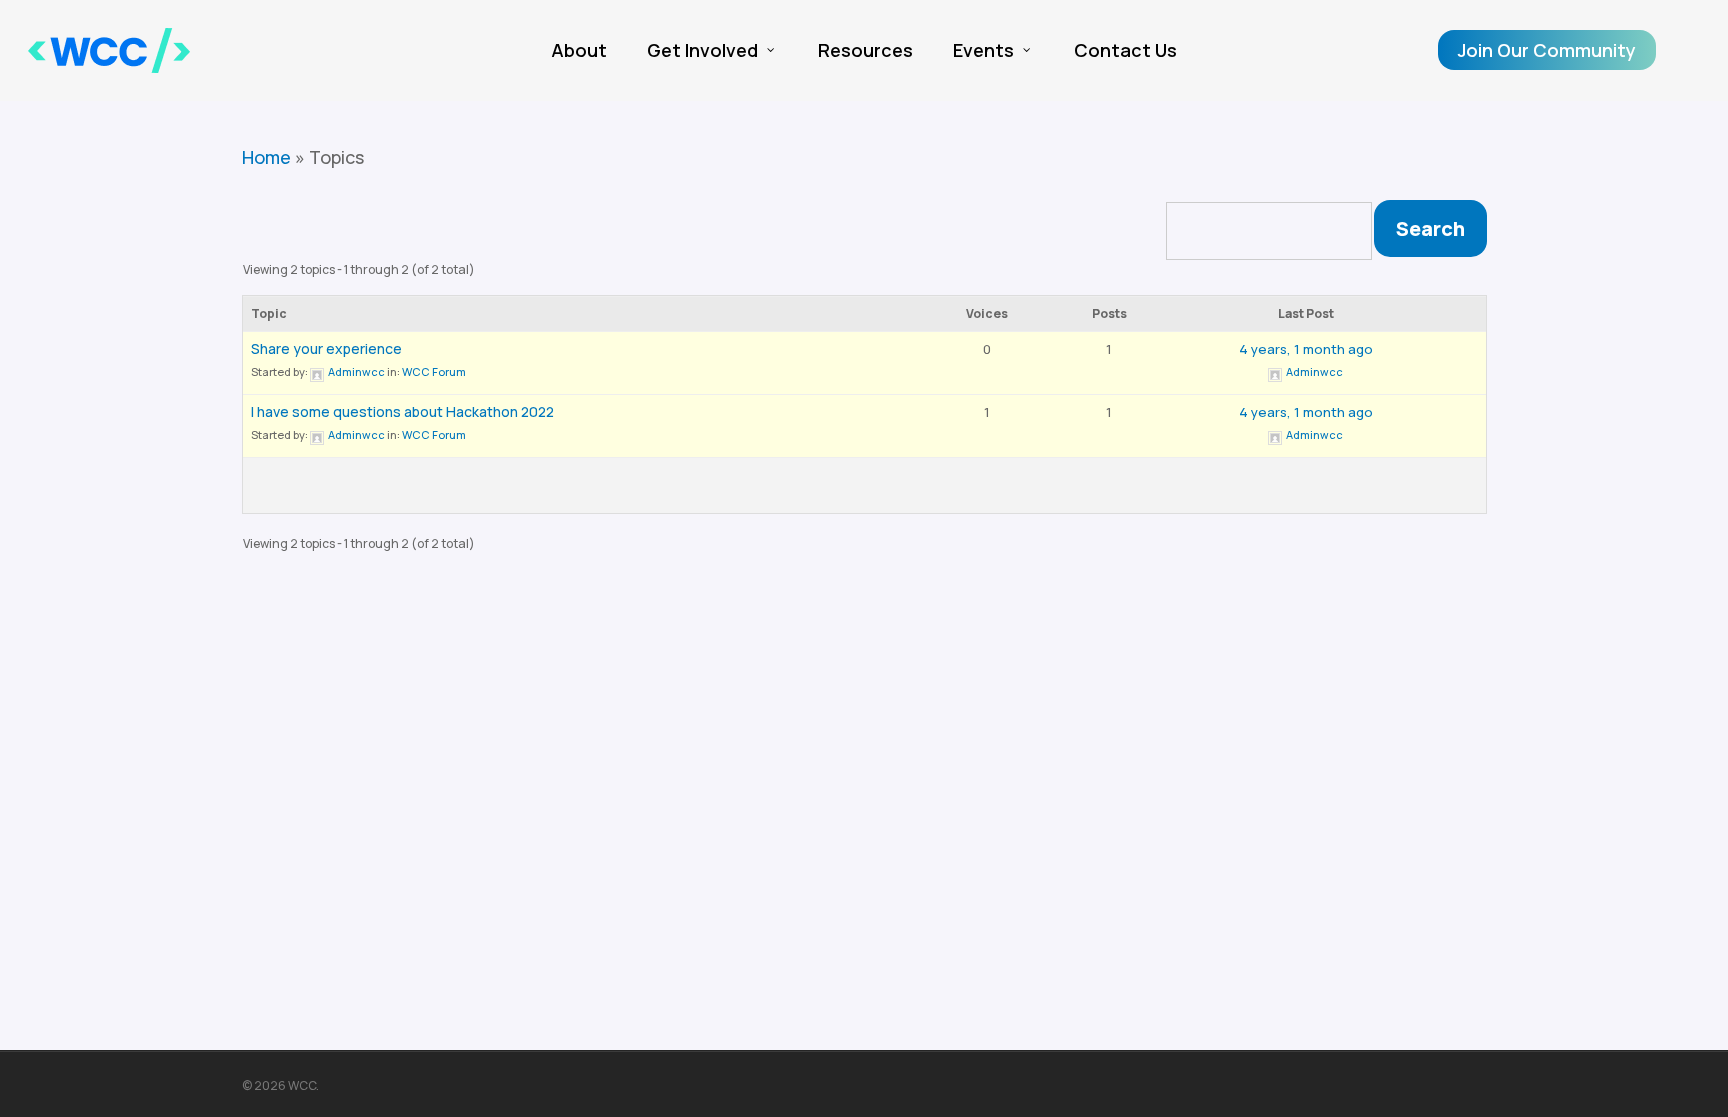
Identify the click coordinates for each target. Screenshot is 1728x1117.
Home (266, 157)
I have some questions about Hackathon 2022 (402, 411)
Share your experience (326, 348)
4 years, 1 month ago (1306, 349)
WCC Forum (434, 371)
